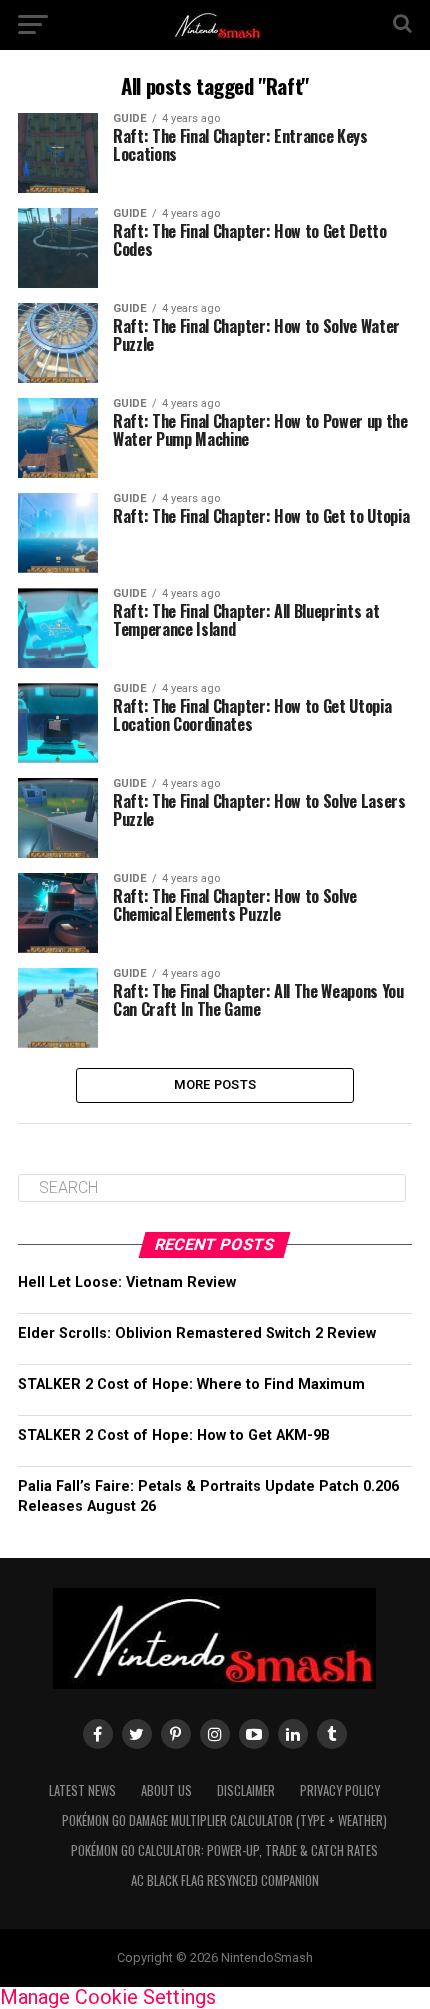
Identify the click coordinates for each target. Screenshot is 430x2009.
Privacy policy (340, 1790)
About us (166, 1790)
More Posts (215, 1084)
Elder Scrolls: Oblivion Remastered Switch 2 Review (197, 1333)
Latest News (82, 1790)
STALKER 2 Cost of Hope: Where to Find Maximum (191, 1384)
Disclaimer (246, 1790)
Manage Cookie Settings (108, 1997)
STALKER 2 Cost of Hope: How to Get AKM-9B (174, 1435)
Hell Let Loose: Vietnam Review (127, 1282)
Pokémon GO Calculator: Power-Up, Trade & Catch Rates (224, 1850)
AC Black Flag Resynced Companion (225, 1880)
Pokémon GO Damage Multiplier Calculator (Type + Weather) (224, 1820)
